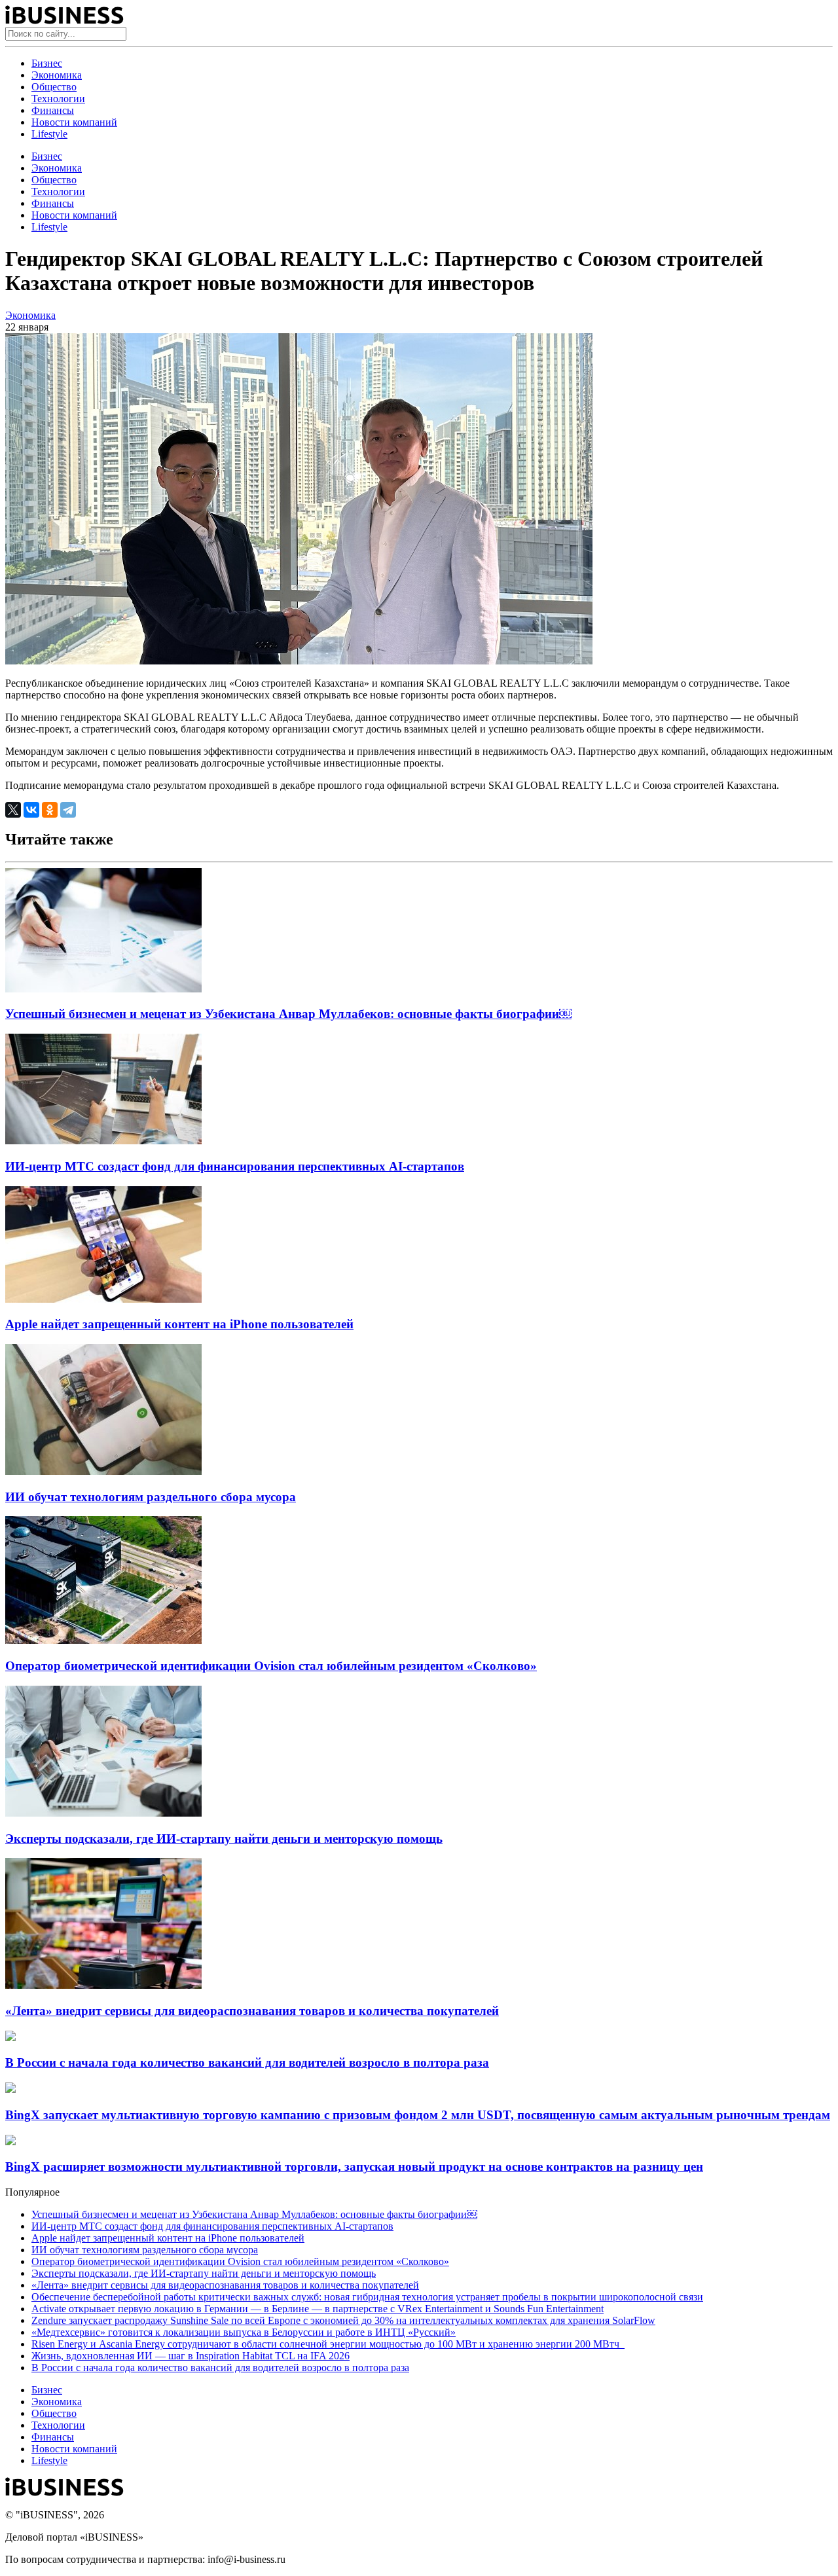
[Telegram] (68, 810)
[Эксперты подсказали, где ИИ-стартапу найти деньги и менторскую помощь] (103, 1813)
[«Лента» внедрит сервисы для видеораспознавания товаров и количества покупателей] (103, 1985)
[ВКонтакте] (31, 810)
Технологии (58, 99)
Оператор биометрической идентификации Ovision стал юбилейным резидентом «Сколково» (271, 1666)
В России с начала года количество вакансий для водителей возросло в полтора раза (247, 2062)
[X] (13, 810)
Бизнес (47, 63)
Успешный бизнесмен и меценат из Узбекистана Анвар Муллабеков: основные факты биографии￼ (288, 1014)
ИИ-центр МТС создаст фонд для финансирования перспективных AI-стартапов (235, 1166)
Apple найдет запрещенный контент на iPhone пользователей (179, 1324)
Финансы (53, 110)
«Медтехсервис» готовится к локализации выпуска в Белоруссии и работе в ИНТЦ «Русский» (244, 2332)
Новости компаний (74, 122)
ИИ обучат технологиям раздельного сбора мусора (151, 1497)
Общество (54, 87)
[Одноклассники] (50, 810)
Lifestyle (49, 134)
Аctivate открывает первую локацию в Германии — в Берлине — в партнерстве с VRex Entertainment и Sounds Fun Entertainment (318, 2309)
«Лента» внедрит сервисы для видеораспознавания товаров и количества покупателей (252, 2011)
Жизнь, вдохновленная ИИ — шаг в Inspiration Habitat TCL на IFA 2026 (191, 2356)
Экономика (57, 75)
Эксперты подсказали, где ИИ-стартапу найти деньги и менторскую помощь (224, 1839)
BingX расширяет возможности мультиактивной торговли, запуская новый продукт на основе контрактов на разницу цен (354, 2167)
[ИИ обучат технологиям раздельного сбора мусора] (103, 1471)
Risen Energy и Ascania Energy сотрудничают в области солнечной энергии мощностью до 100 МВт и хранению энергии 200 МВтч (328, 2344)
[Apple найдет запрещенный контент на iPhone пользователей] (103, 1299)
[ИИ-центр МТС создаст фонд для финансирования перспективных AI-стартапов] (103, 1141)
